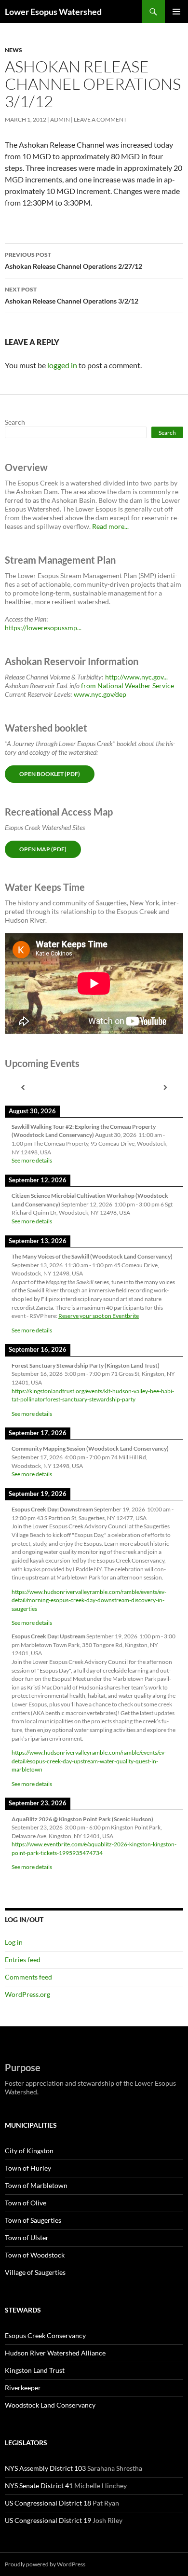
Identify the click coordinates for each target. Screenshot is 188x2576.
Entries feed (23, 1960)
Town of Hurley (28, 2168)
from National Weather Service (128, 686)
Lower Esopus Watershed (53, 12)
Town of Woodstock (35, 2255)
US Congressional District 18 (48, 2503)
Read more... (110, 526)
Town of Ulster (27, 2237)
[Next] (165, 1087)
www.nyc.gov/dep (100, 694)
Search (15, 422)
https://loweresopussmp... (43, 628)
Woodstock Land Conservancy (50, 2405)
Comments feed (28, 1977)
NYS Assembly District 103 (45, 2468)
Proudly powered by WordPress (45, 2564)
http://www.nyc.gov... (136, 677)
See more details (32, 1160)
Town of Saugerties (33, 2220)
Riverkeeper (23, 2388)
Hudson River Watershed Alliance (55, 2353)
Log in (14, 1942)
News (13, 50)
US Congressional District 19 (48, 2520)
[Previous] (23, 1087)
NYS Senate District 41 (39, 2486)
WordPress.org (27, 1994)
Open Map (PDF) (43, 849)
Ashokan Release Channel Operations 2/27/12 (74, 261)
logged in (62, 365)
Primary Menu (176, 12)
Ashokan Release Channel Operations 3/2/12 (72, 295)
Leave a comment (100, 119)
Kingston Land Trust (35, 2370)
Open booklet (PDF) (50, 774)
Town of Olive (26, 2203)
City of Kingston (29, 2151)
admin (60, 119)
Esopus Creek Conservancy (45, 2335)
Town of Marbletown (36, 2185)
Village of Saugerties (35, 2272)
